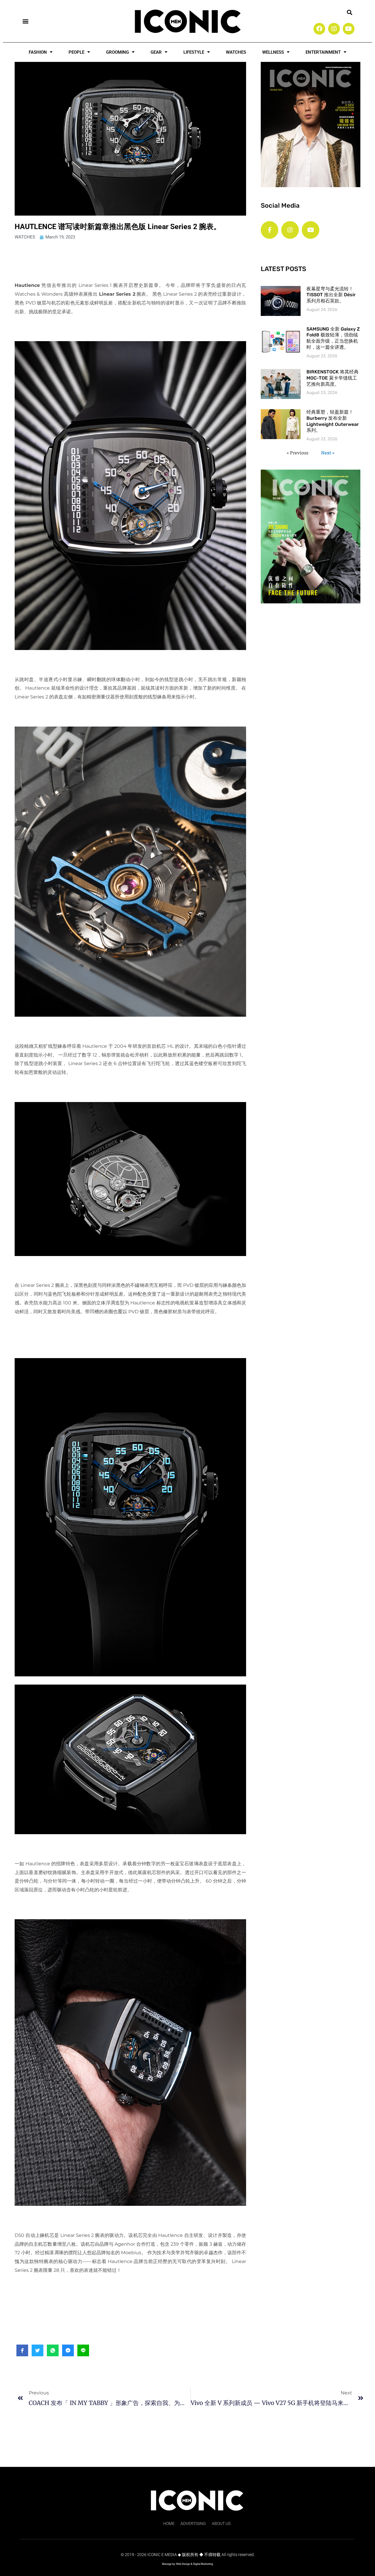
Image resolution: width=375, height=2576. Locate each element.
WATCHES (236, 52)
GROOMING (117, 52)
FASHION (38, 52)
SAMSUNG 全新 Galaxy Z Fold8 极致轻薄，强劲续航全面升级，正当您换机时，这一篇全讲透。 (333, 338)
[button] (25, 21)
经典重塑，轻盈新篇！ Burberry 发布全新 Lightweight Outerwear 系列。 (333, 421)
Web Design (183, 2564)
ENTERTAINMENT (323, 52)
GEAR (156, 52)
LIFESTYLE (194, 52)
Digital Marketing (203, 2564)
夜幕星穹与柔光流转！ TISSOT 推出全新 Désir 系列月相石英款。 (331, 295)
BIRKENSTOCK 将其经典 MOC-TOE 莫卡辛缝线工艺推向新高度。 (333, 378)
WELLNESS (273, 52)
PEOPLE (76, 52)
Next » (328, 453)
